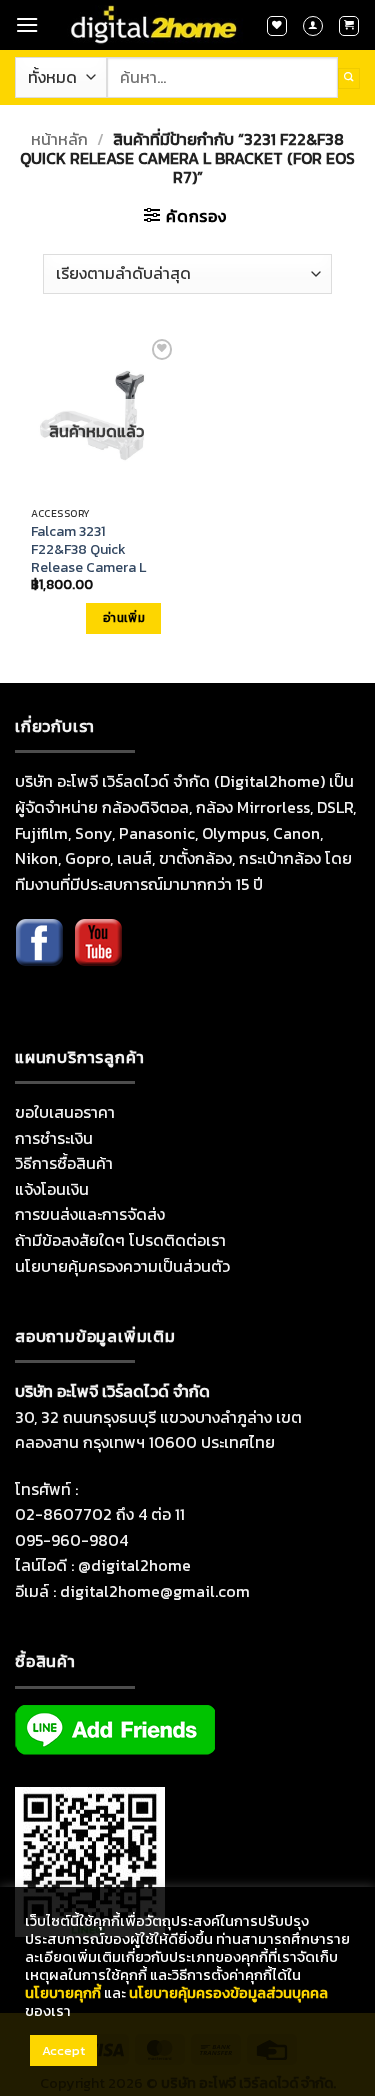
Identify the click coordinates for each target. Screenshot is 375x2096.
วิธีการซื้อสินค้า (64, 1163)
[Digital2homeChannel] (98, 957)
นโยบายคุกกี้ (63, 1993)
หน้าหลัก (59, 139)
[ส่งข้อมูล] (349, 78)
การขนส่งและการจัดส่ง (90, 1214)
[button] (27, 24)
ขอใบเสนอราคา (65, 1112)
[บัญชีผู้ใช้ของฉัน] (313, 26)
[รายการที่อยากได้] (277, 26)
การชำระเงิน (54, 1138)
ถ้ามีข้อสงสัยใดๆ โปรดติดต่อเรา (120, 1240)
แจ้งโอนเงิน (52, 1189)
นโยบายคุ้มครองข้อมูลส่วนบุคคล (228, 1993)
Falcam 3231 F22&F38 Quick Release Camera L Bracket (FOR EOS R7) (88, 568)
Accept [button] (63, 2050)
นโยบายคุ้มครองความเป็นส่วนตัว (122, 1266)
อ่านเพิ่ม (124, 618)
